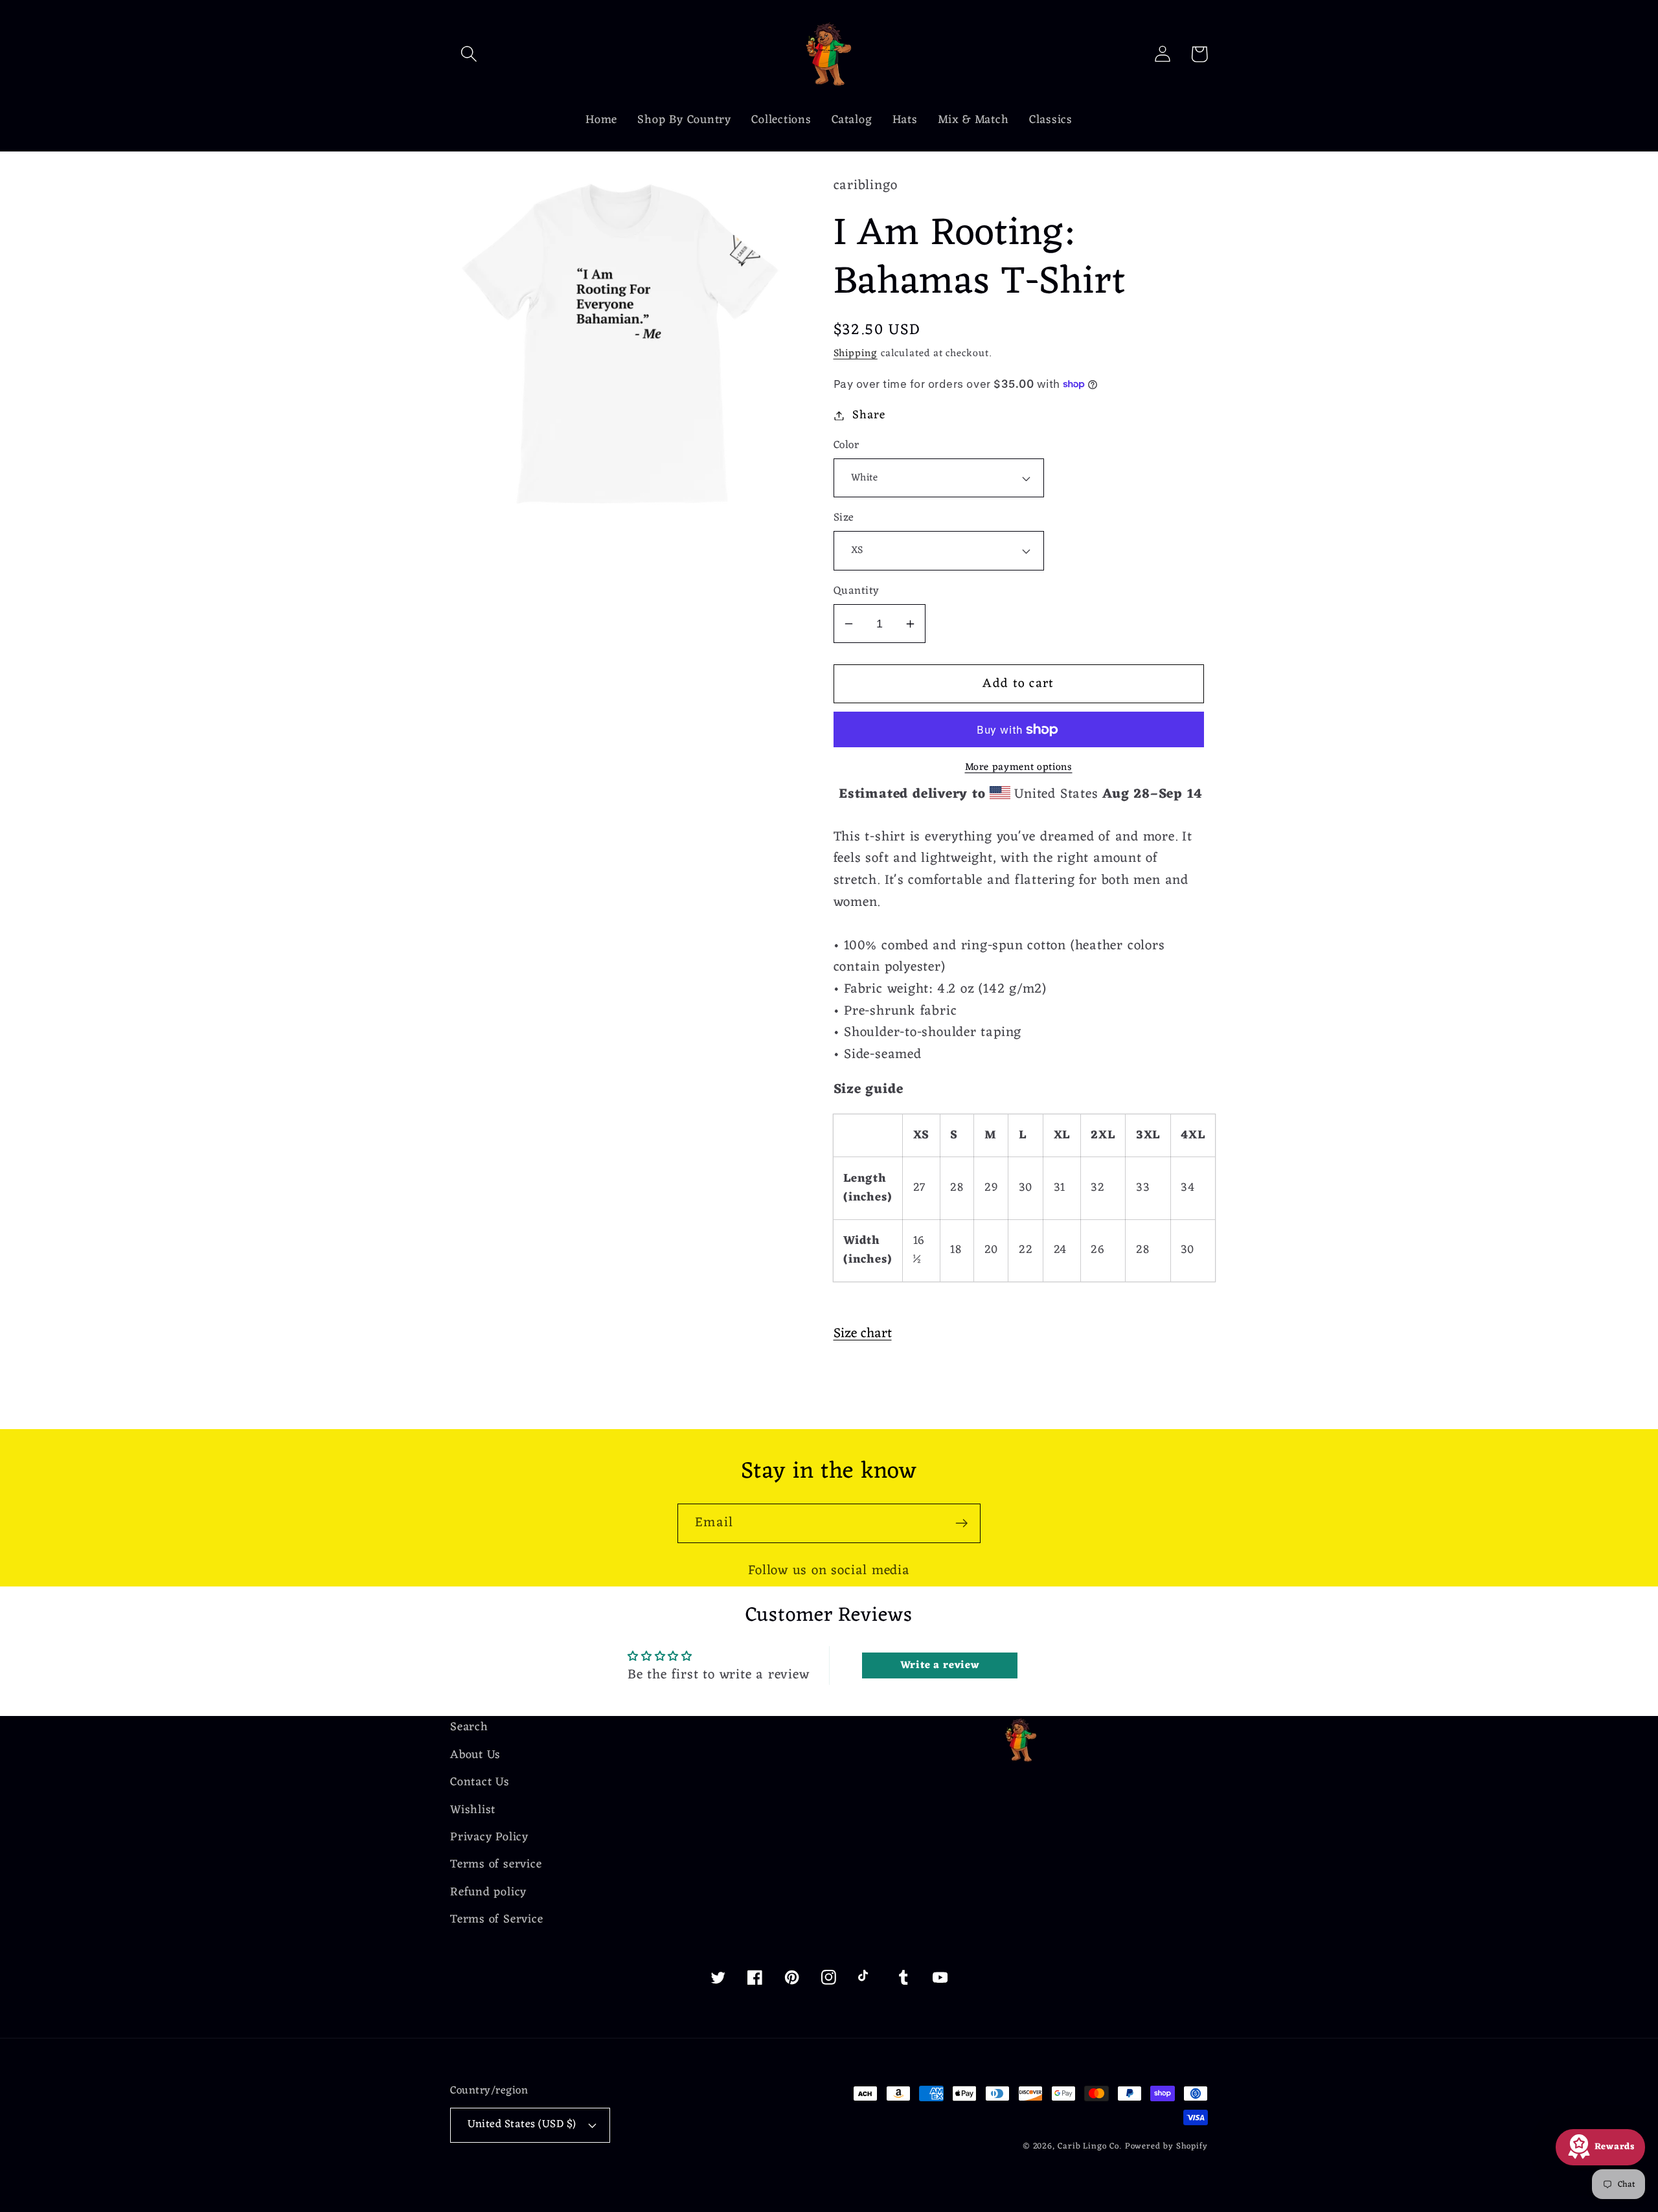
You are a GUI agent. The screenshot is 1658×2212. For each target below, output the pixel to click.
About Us (475, 1755)
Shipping (856, 354)
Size (844, 518)
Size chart (863, 1334)
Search (469, 1728)
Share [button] (869, 415)
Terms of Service (496, 1920)
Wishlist (473, 1810)
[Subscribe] (961, 1523)
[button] (469, 54)
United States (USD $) (522, 2125)
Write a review (940, 1665)
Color (846, 446)
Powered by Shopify (1166, 2146)
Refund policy (488, 1892)
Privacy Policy (489, 1837)
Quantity (857, 592)
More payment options (1019, 768)
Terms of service (496, 1865)
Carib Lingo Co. (1090, 2146)
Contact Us (480, 1782)
